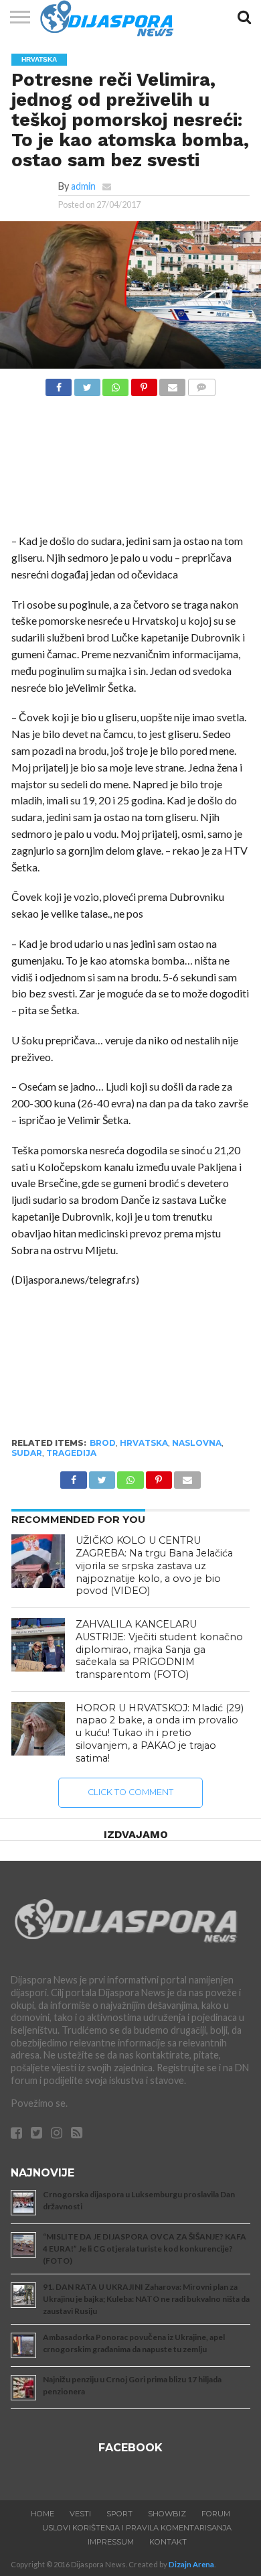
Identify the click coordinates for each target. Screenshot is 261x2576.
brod (103, 1443)
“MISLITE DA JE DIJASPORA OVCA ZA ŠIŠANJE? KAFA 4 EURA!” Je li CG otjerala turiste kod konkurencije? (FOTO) (145, 2249)
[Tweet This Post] (87, 384)
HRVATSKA (144, 1443)
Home (42, 2514)
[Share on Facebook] (59, 384)
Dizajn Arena (191, 2564)
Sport (119, 2514)
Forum (216, 2514)
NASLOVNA (197, 1443)
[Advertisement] (130, 469)
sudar (27, 1453)
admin (83, 186)
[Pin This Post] (144, 384)
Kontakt (168, 2542)
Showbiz (167, 2514)
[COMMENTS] (201, 384)
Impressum (111, 2542)
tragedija (71, 1453)
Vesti (80, 2514)
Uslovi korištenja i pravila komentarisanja (137, 2528)
